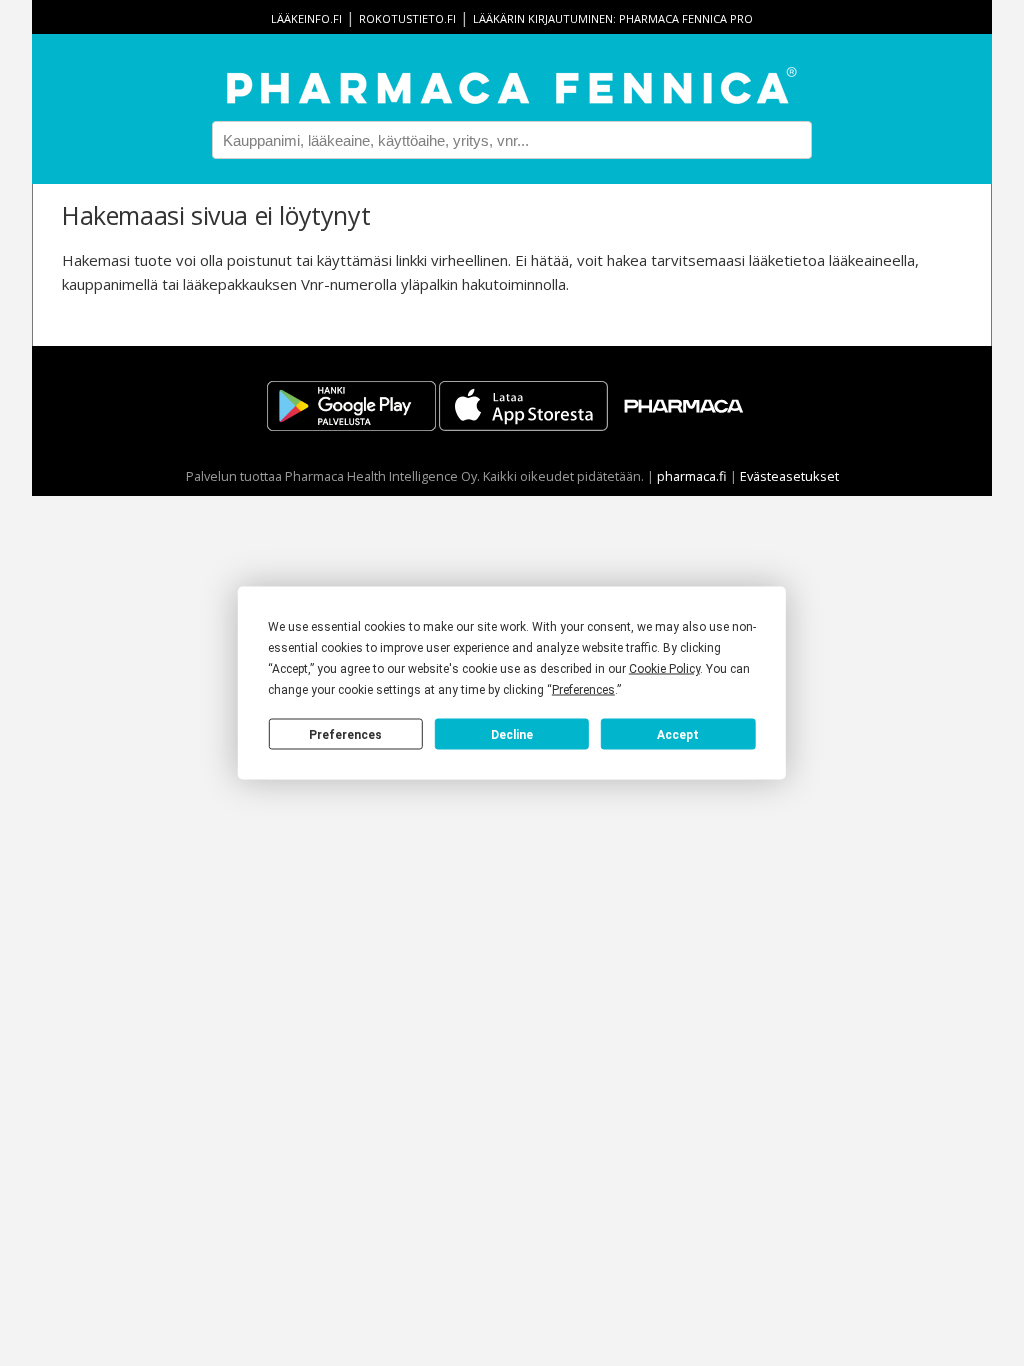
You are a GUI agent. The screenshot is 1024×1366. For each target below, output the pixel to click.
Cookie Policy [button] (664, 669)
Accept (678, 734)
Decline (512, 734)
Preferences (345, 734)
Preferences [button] (583, 690)
